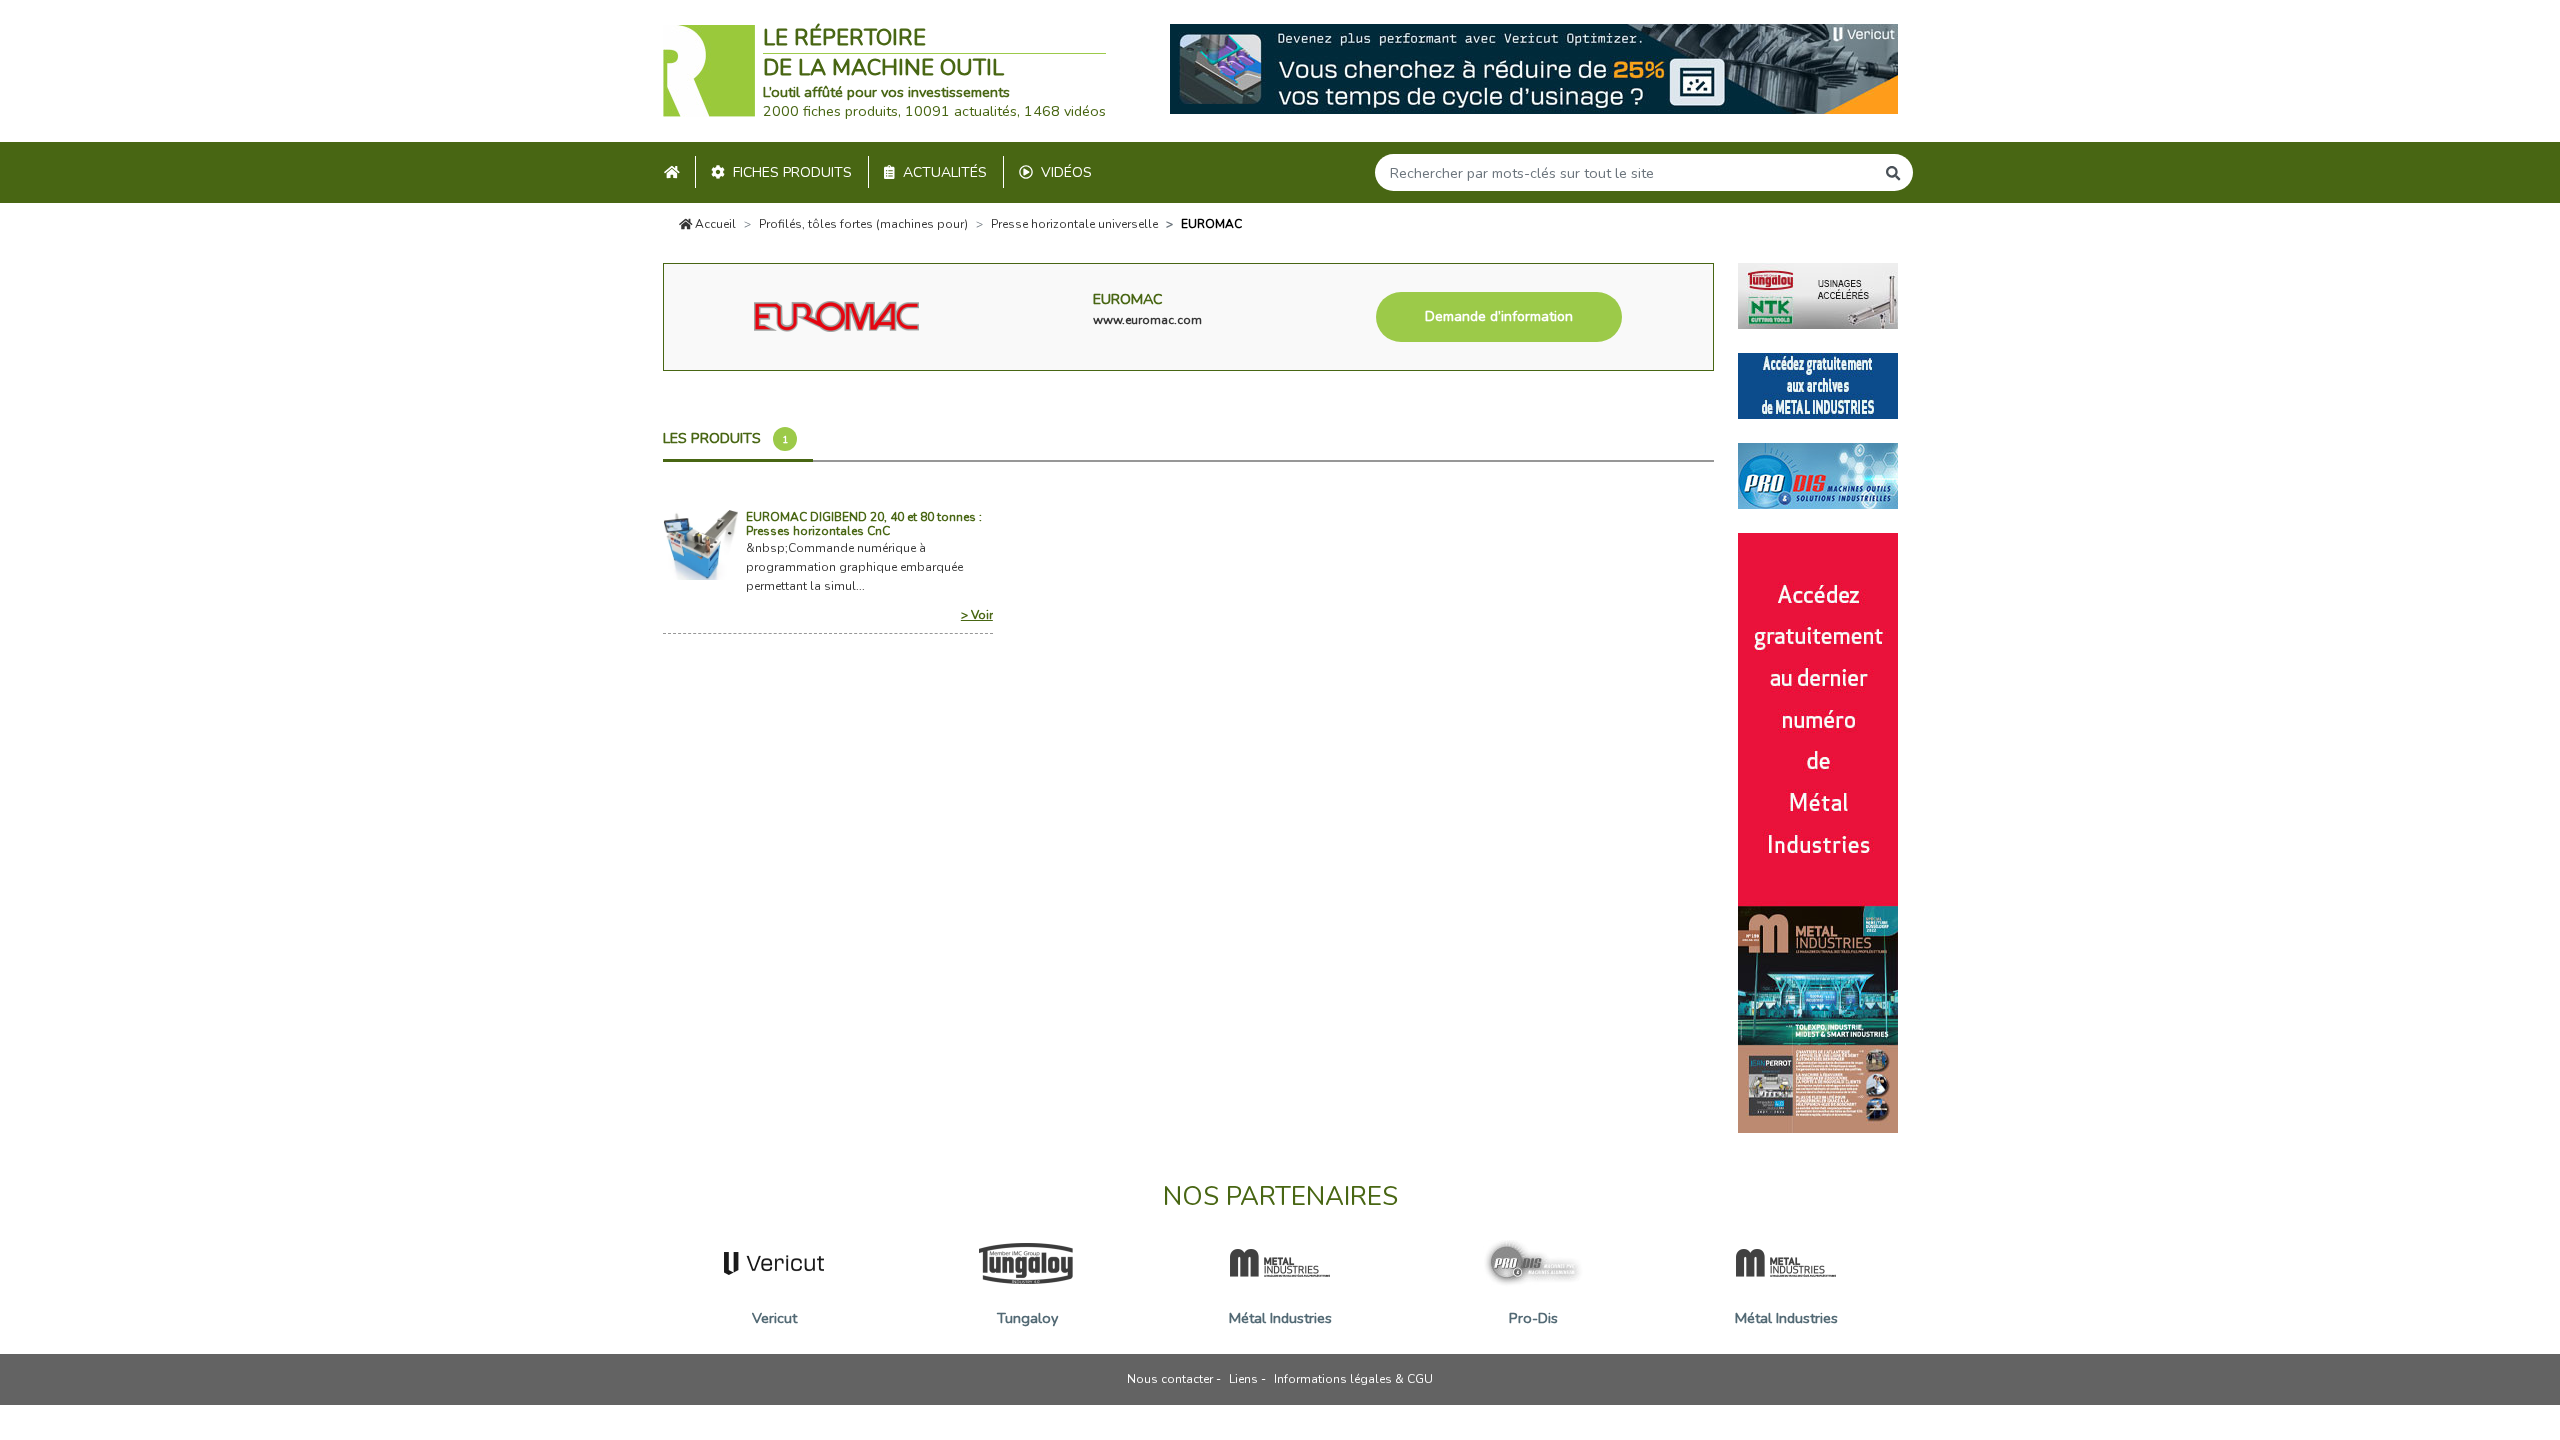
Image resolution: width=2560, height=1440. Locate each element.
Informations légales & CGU (1353, 1379)
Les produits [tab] (725, 438)
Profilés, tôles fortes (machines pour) (863, 224)
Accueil (714, 224)
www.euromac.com (1147, 320)
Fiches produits (792, 172)
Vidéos (1066, 172)
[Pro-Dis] (1818, 474)
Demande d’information (1499, 316)
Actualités (945, 172)
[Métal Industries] (1818, 384)
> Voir (976, 615)
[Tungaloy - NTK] (1818, 294)
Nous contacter (1170, 1379)
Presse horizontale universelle (1074, 224)
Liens (1243, 1379)
